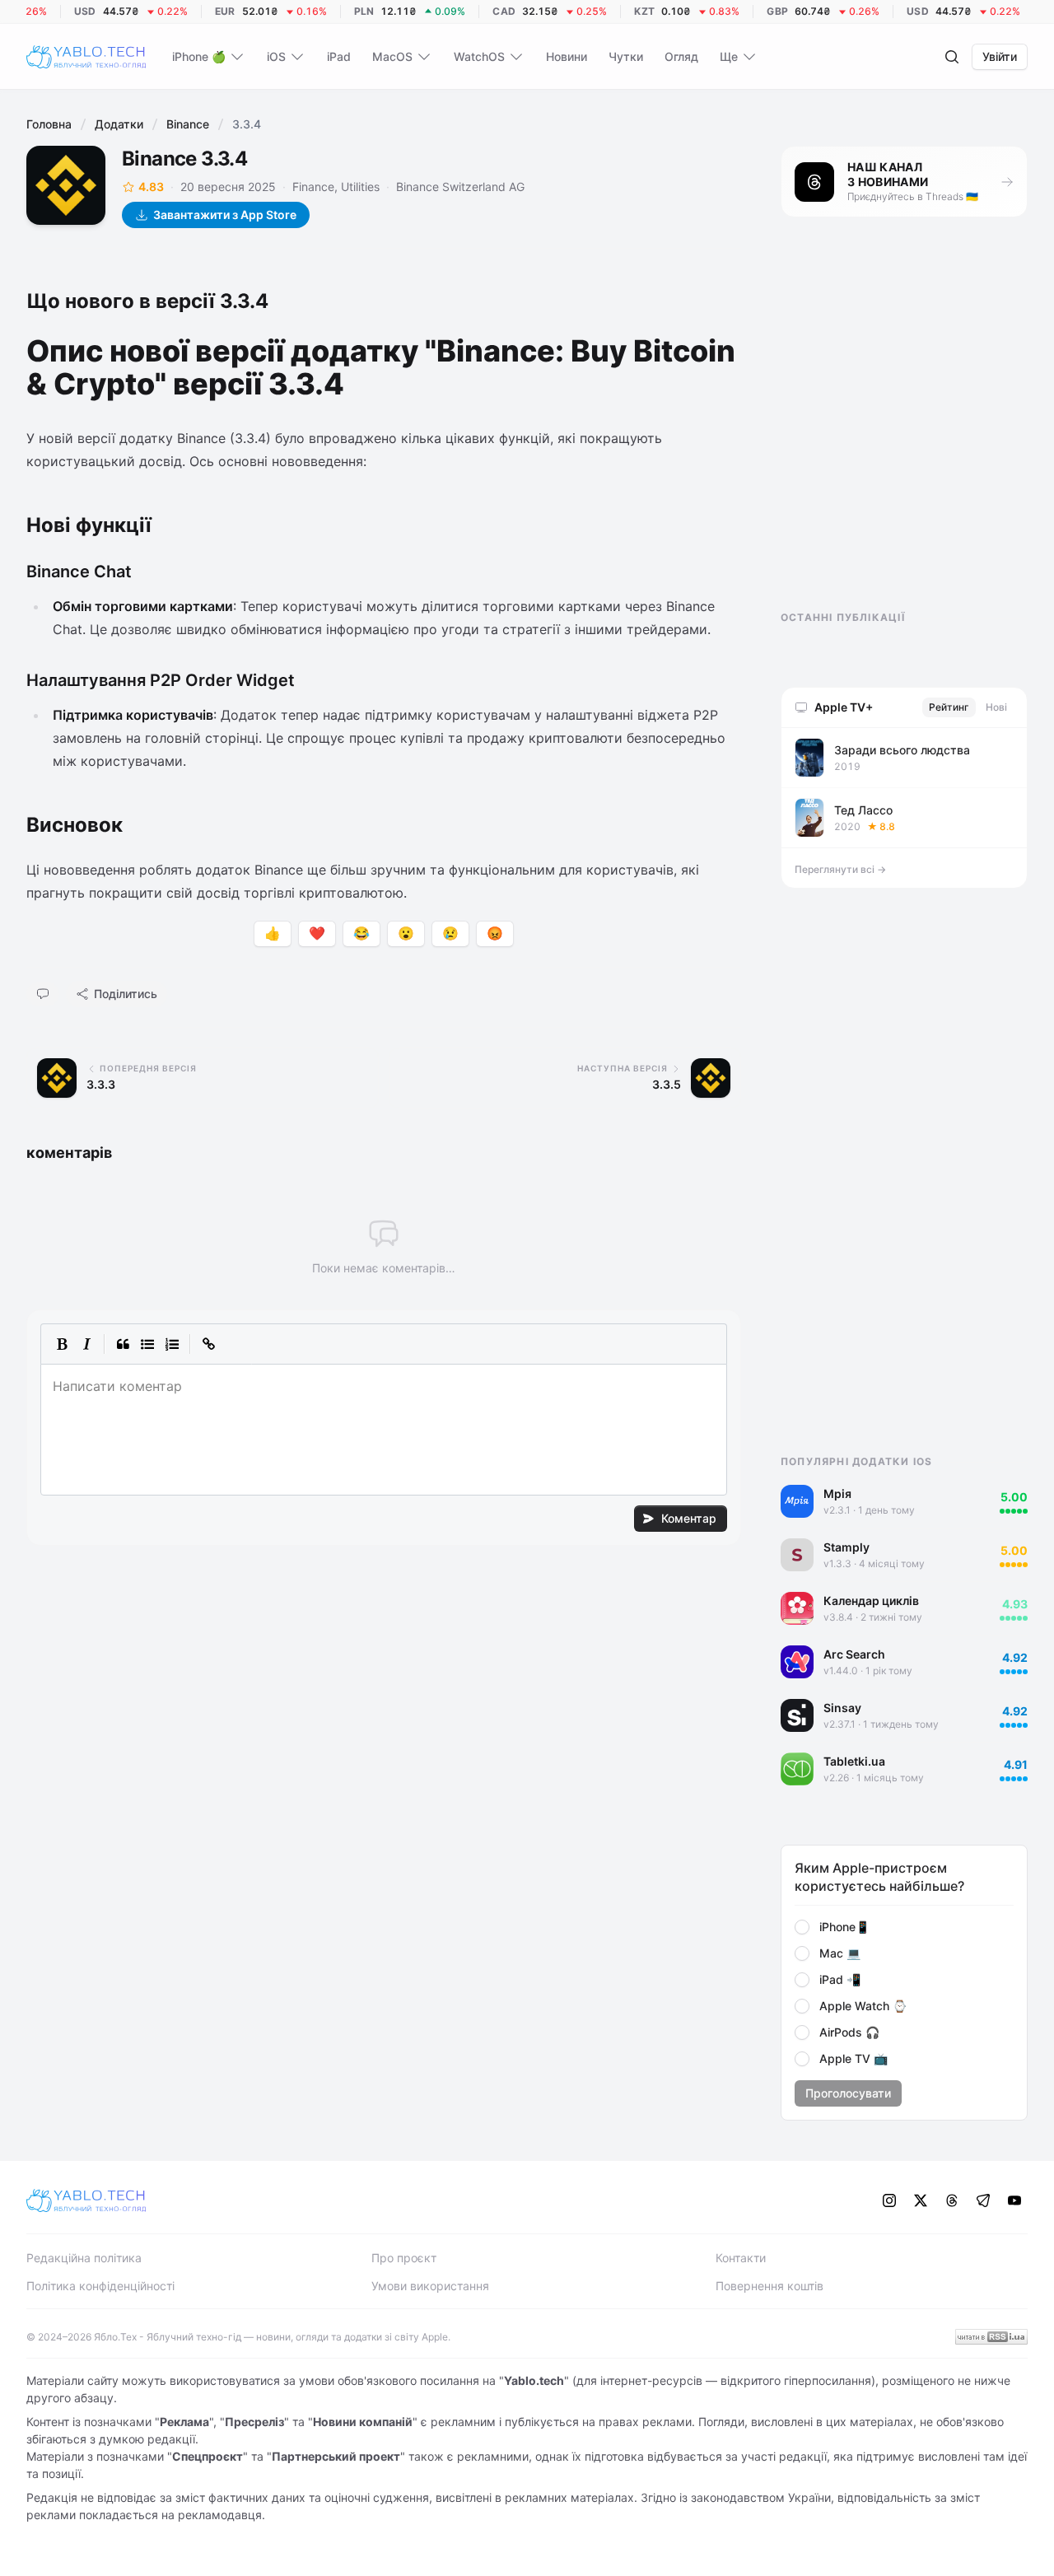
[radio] (802, 1927)
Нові (996, 707)
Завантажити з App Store (225, 215)
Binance (188, 124)
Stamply (846, 1547)
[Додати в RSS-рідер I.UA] (991, 2337)
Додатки (119, 124)
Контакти (741, 2258)
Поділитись (126, 994)
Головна (49, 124)
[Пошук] (952, 57)
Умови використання (430, 2286)
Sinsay (842, 1708)
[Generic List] (147, 1344)
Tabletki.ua (854, 1761)
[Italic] (86, 1344)
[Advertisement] (904, 428)
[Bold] (62, 1344)
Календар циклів (871, 1601)
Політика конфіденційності (100, 2286)
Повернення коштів (770, 2286)
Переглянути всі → (840, 869)
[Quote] (123, 1344)
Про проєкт (404, 2258)
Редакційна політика (84, 2258)
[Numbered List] (172, 1344)
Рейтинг (949, 707)
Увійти (1000, 56)
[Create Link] (208, 1344)
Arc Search (854, 1654)
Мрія (837, 1493)
